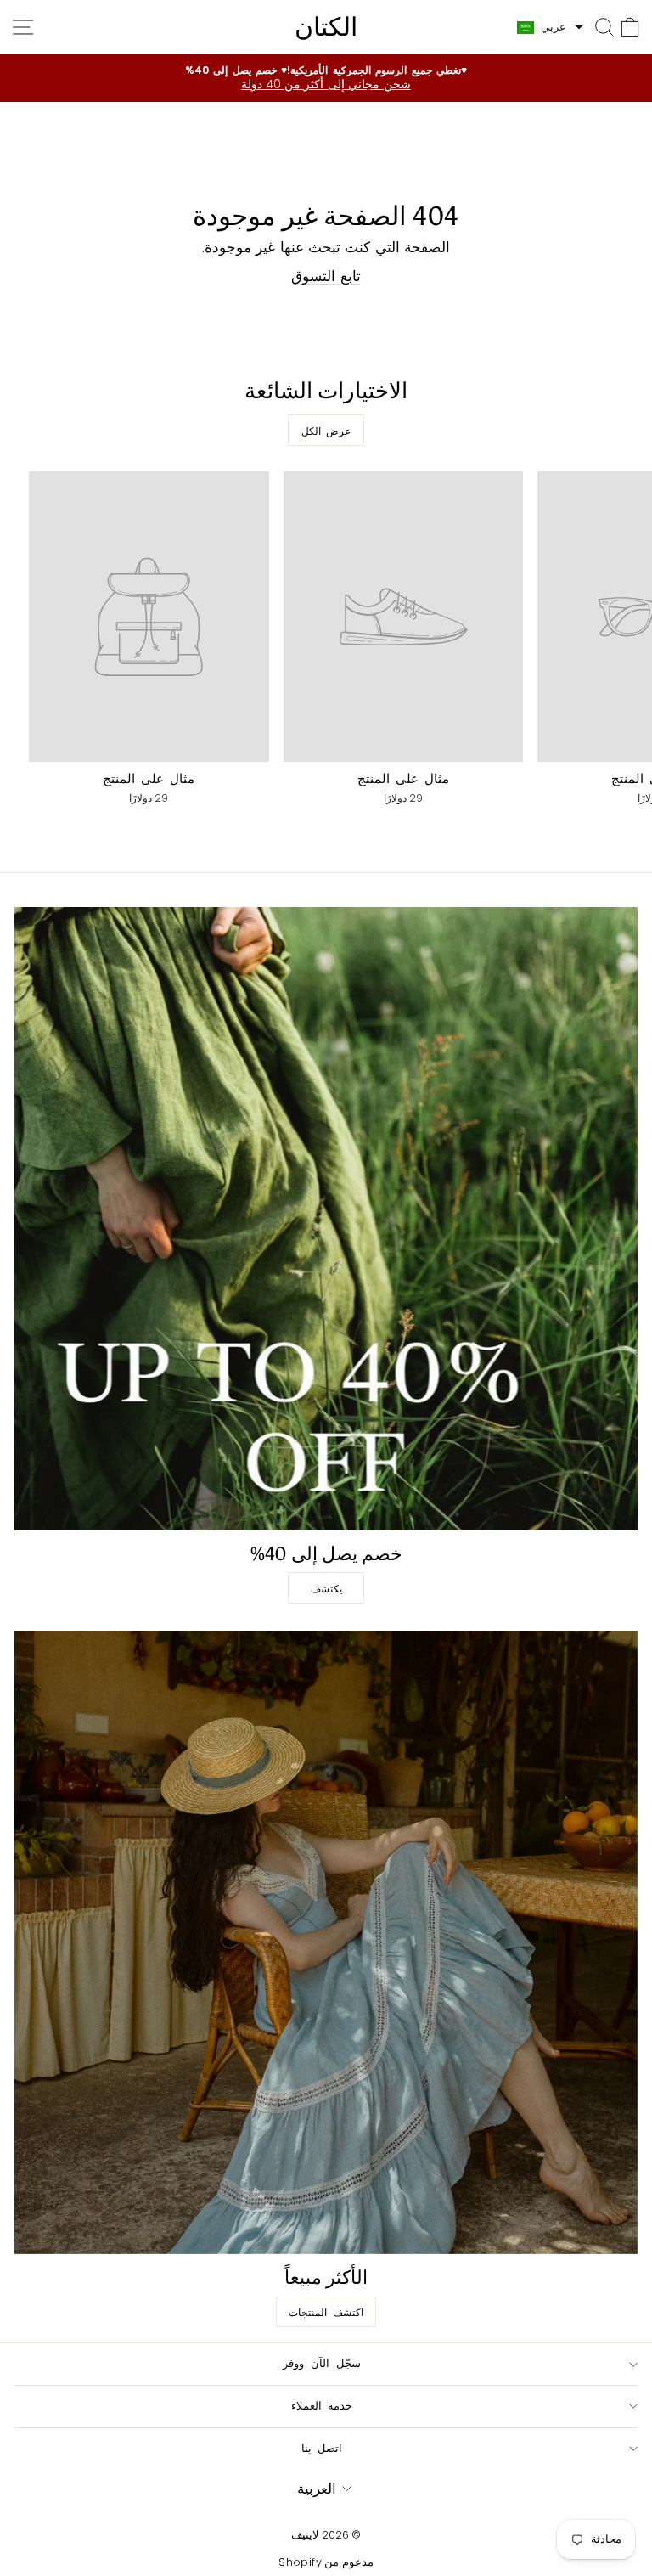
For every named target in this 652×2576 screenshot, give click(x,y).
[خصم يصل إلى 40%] (326, 1219)
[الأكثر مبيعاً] (326, 1942)
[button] (550, 27)
